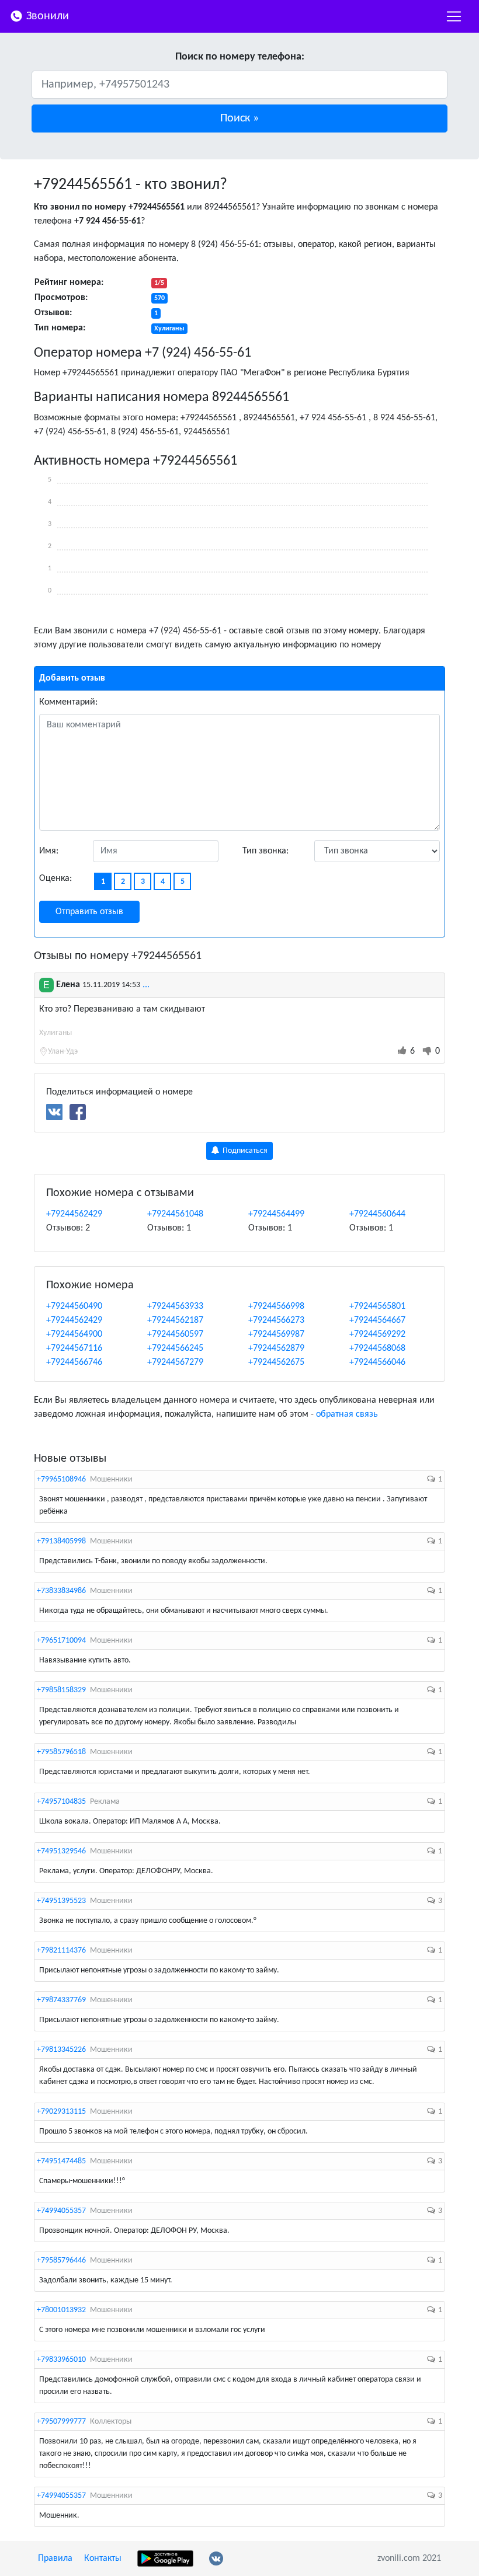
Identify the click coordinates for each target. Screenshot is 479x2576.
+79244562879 (276, 1348)
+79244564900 (74, 1334)
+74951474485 (61, 2161)
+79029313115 (61, 2112)
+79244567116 (74, 1348)
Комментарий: (68, 702)
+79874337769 (61, 2000)
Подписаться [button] (244, 1151)
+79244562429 (74, 1214)
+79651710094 (61, 1641)
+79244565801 (377, 1306)
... (146, 985)
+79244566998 (276, 1306)
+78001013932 (61, 2310)
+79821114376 (61, 1951)
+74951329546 (61, 1851)
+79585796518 (61, 1752)
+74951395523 (61, 1901)
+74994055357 (61, 2211)
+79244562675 (276, 1362)
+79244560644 (377, 1214)
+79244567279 (175, 1362)
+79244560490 (74, 1306)
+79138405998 (61, 1541)
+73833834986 (61, 1591)
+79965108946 (61, 1479)
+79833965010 (61, 2360)
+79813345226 (61, 2050)
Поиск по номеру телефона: (240, 57)
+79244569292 (377, 1334)
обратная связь (347, 1414)
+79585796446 (61, 2260)
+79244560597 (175, 1334)
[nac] (454, 16)
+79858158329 (61, 1690)
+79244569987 (276, 1334)
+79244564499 (276, 1214)
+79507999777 (61, 2422)
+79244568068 (377, 1348)
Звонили (46, 16)
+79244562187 (175, 1320)
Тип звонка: (265, 851)
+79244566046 (377, 1362)
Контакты (103, 2558)
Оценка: (55, 879)
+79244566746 (74, 1362)
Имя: (49, 851)
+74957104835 (61, 1802)
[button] (239, 118)
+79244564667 (377, 1320)
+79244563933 (175, 1306)
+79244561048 (175, 1214)
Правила (55, 2558)
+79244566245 (175, 1348)
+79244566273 (276, 1320)
